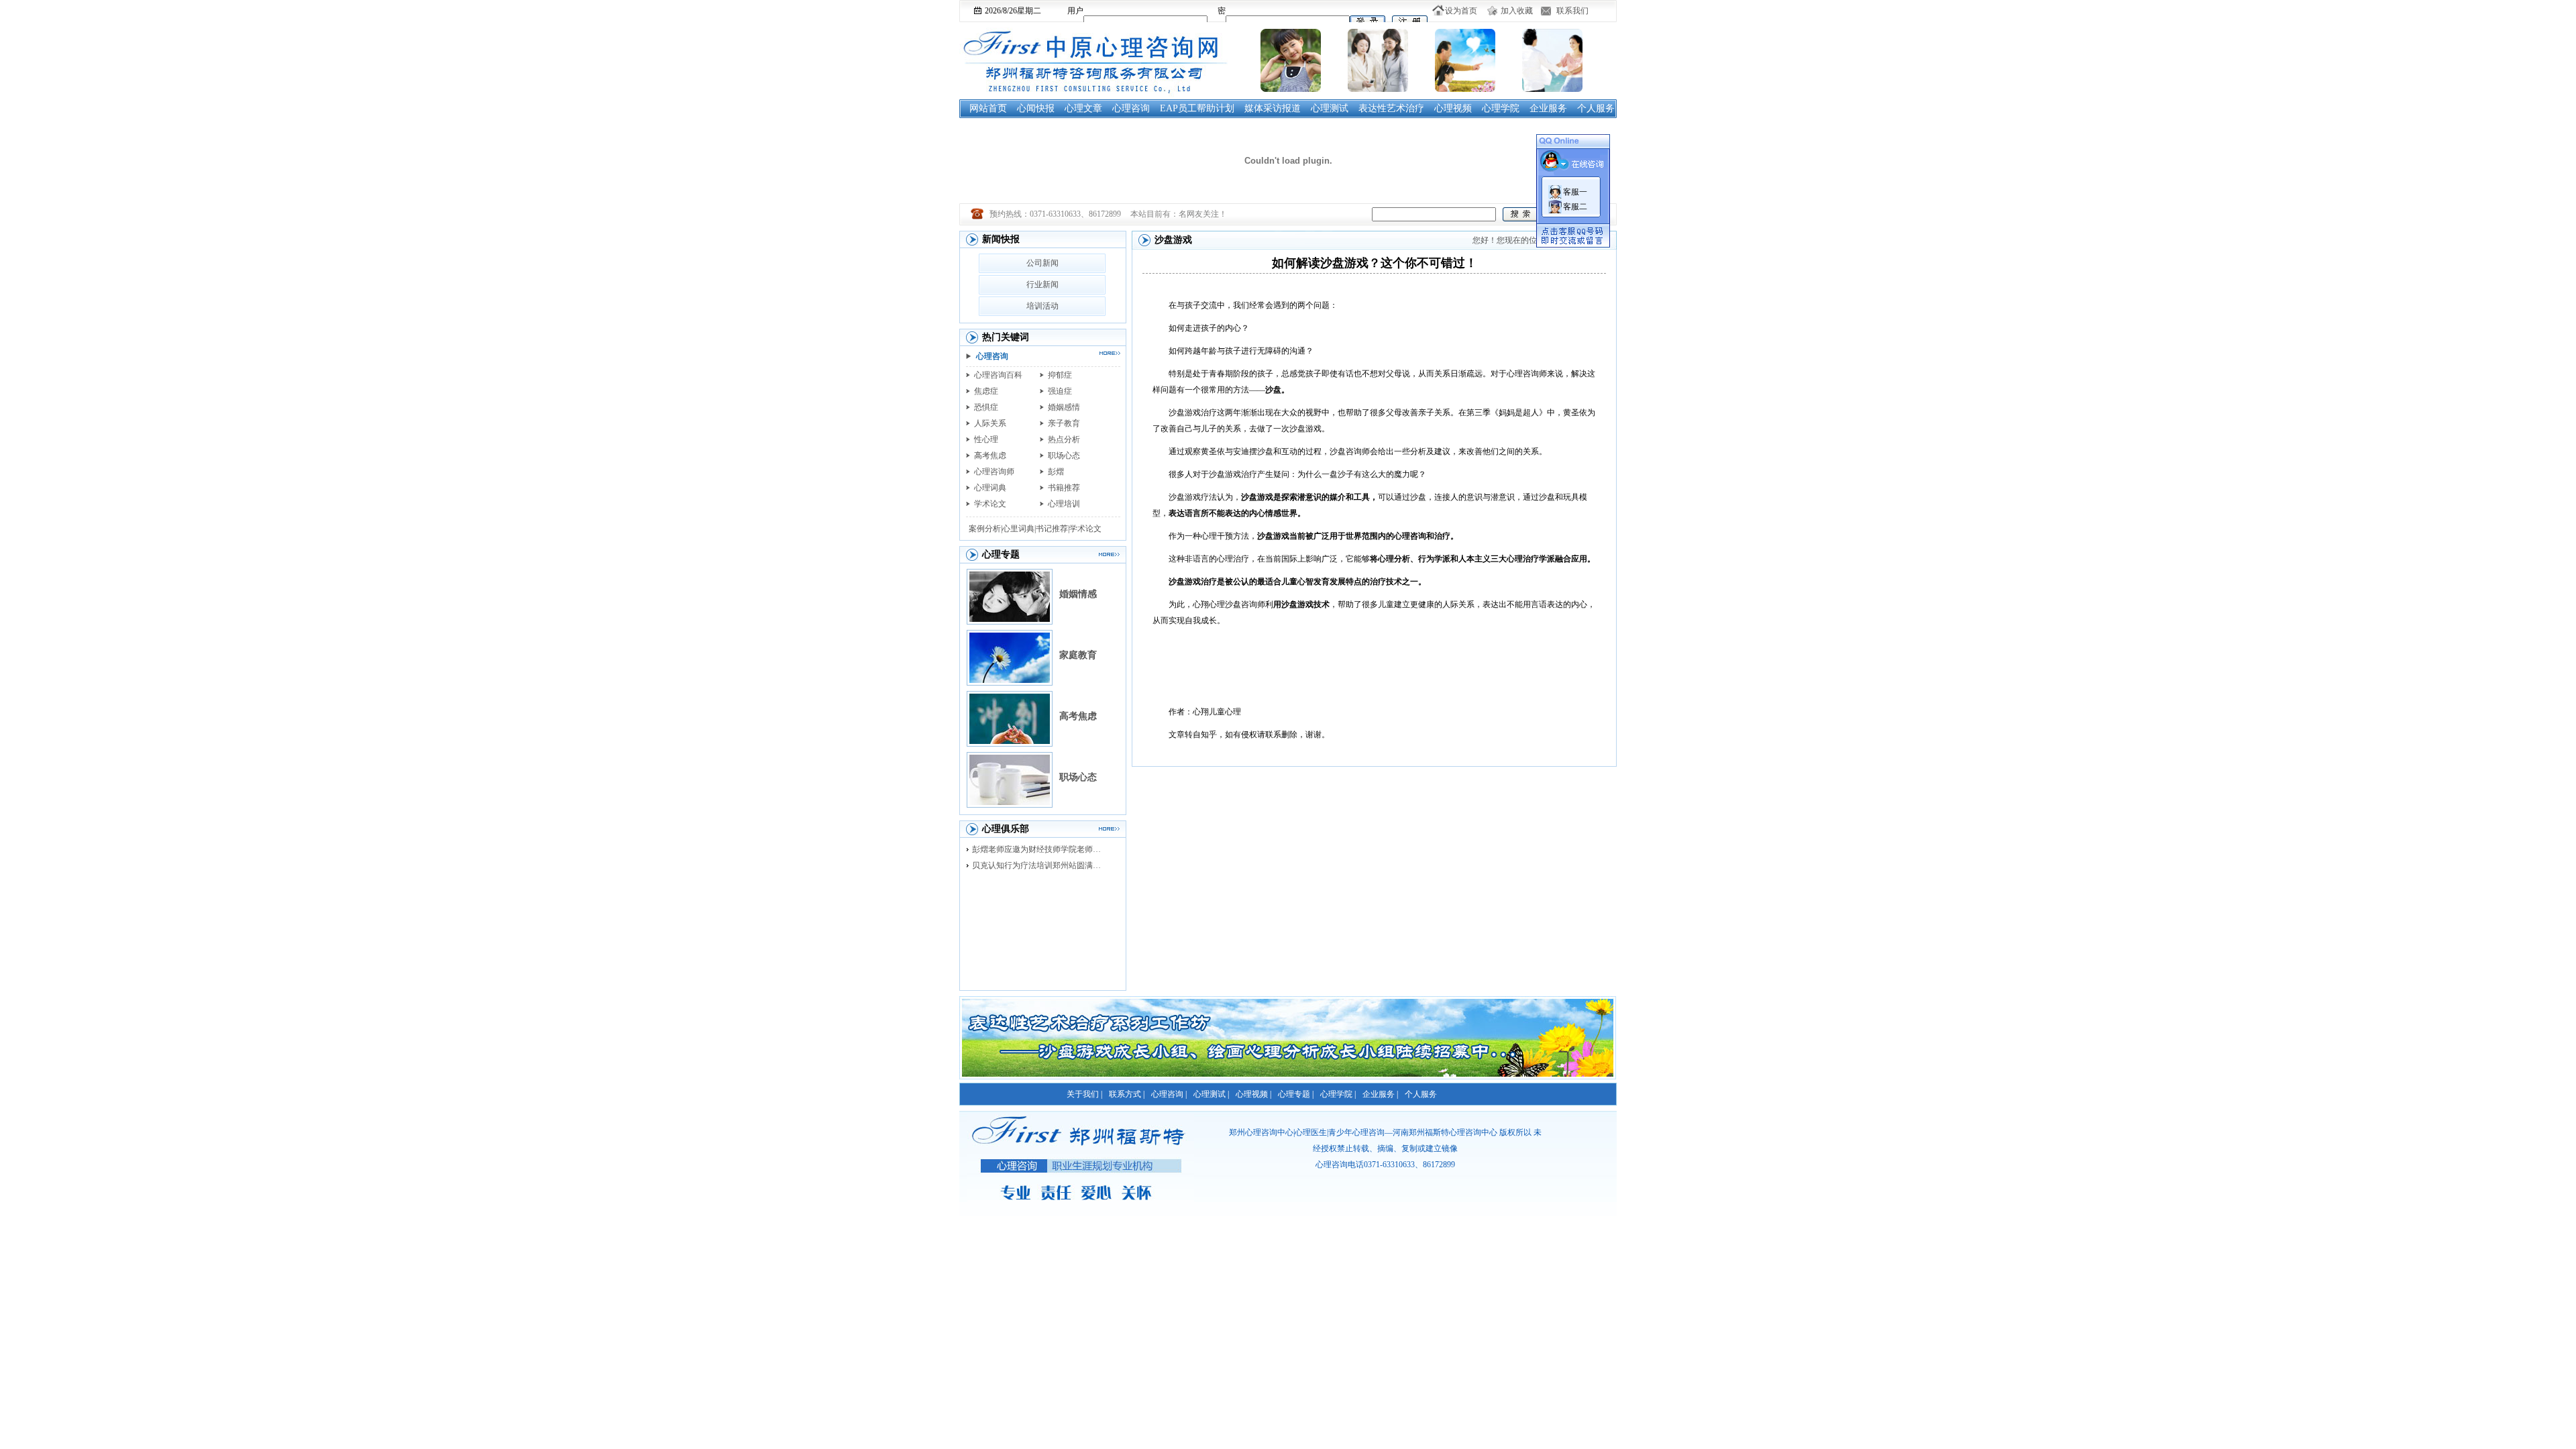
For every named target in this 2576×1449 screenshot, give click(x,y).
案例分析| (985, 529)
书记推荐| (1053, 529)
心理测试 (1330, 108)
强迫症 (1060, 391)
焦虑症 (986, 391)
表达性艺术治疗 (1391, 108)
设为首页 (1461, 11)
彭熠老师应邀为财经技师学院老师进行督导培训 (1040, 849)
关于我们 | (1084, 1094)
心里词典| (1019, 529)
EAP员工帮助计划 (1197, 108)
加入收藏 (1517, 11)
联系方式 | (1127, 1094)
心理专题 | (1296, 1094)
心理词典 (990, 488)
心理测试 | (1211, 1094)
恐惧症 (986, 407)
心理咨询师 (994, 472)
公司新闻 (1042, 263)
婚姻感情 (1064, 407)
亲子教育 (1064, 423)
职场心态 (1064, 455)
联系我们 (1572, 11)
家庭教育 (1078, 655)
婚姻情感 (1078, 594)
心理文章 (1083, 108)
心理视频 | (1253, 1094)
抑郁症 (1060, 375)
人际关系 (990, 423)
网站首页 (988, 108)
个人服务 (1596, 108)
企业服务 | (1380, 1094)
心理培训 (1064, 504)
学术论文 (990, 504)
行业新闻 (1042, 284)
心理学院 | (1338, 1094)
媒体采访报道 (1273, 108)
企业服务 (1548, 108)
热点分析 (1064, 439)
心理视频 (1453, 108)
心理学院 (1501, 108)
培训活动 (1042, 306)
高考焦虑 (990, 455)
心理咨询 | (1169, 1094)
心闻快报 (1036, 108)
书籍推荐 (1064, 488)
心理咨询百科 (998, 375)
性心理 (986, 439)
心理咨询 (1131, 108)
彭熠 (1056, 472)
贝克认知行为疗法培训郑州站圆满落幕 (1040, 865)
